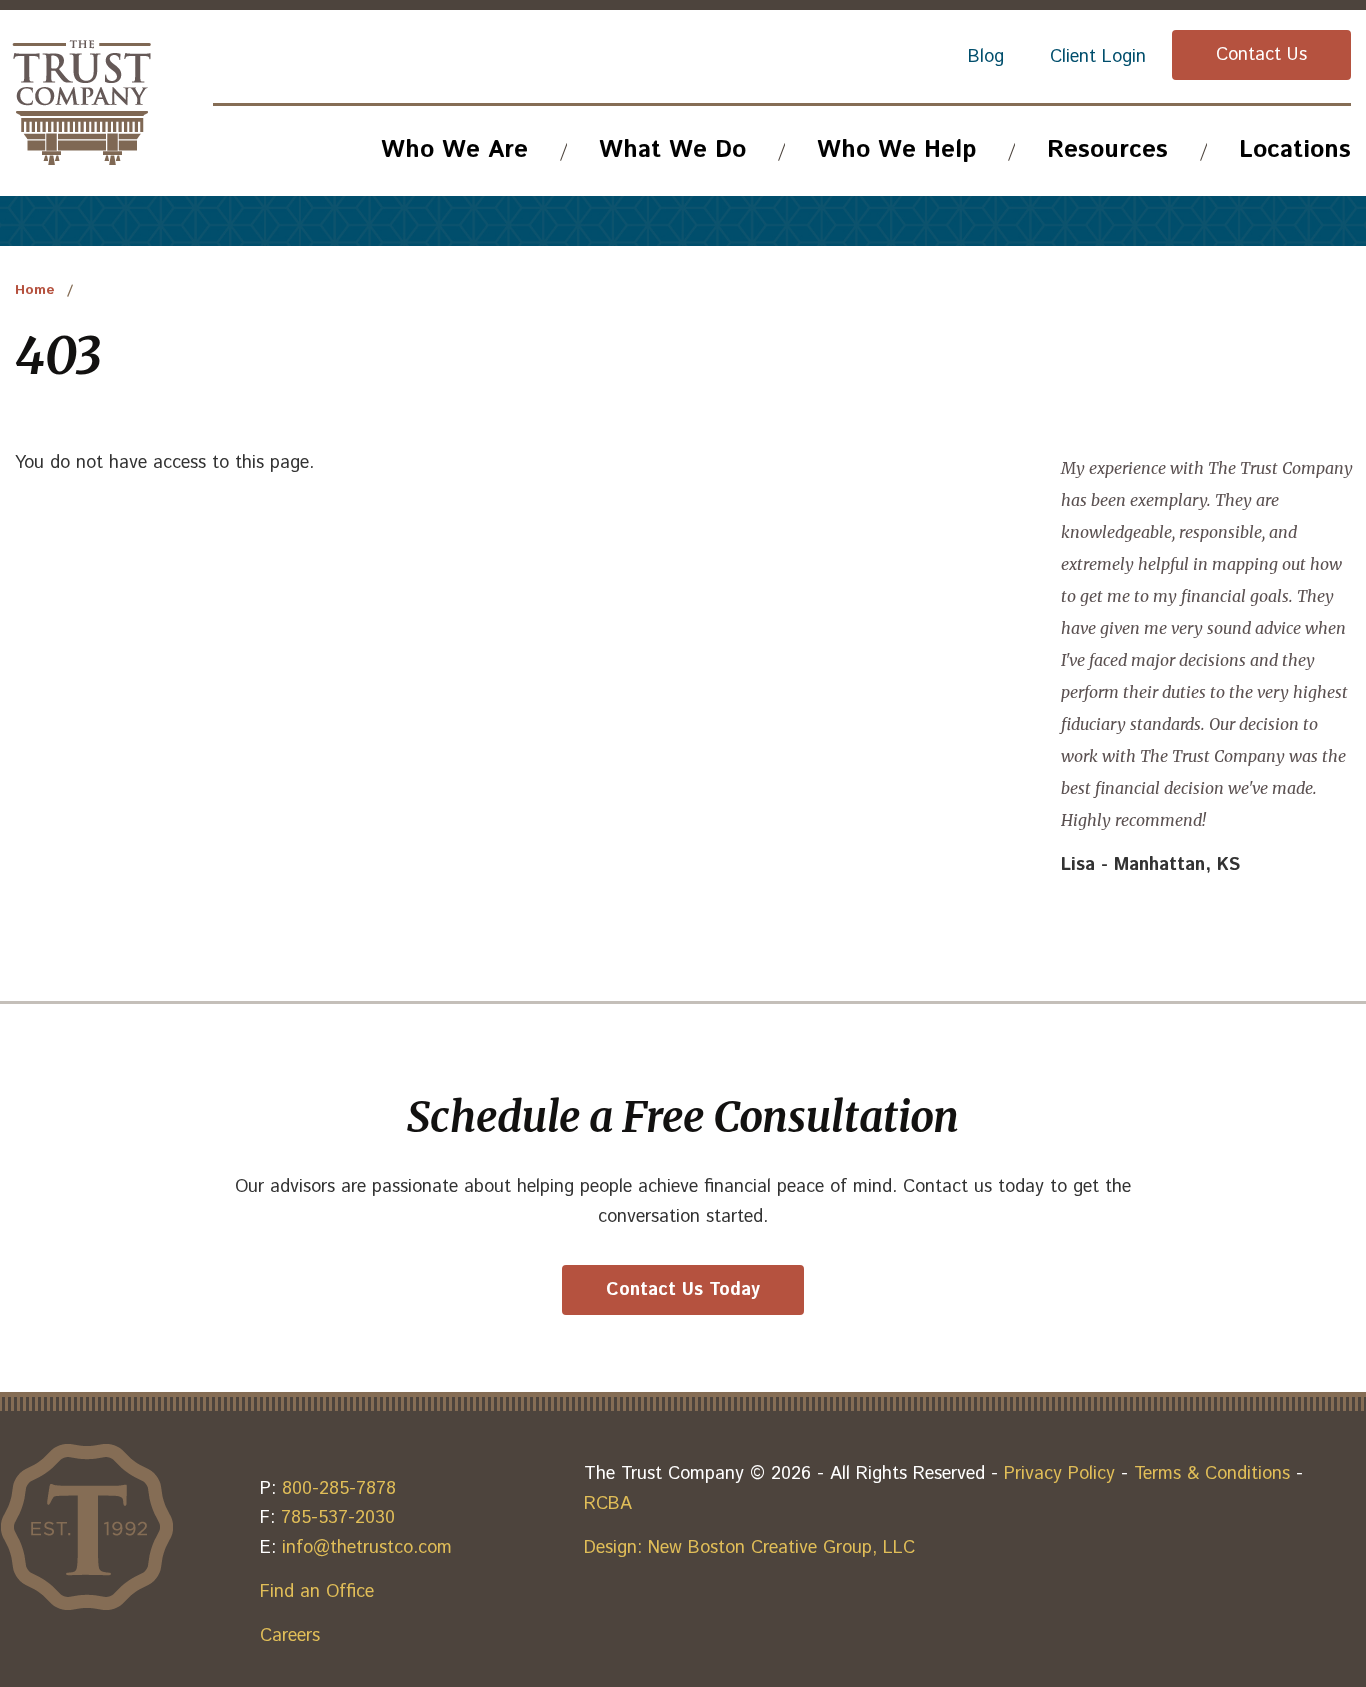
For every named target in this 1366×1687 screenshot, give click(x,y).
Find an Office (317, 1592)
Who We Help (896, 150)
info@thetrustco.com (367, 1548)
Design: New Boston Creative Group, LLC (749, 1548)
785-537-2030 (338, 1518)
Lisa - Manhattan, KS (1150, 865)
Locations (1295, 150)
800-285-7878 (339, 1489)
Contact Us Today (683, 1290)
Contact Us (1261, 55)
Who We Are (454, 150)
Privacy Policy (1059, 1474)
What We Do (672, 150)
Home (35, 290)
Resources (1107, 150)
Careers (290, 1636)
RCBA (608, 1504)
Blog (986, 57)
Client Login (1098, 57)
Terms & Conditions (1212, 1474)
